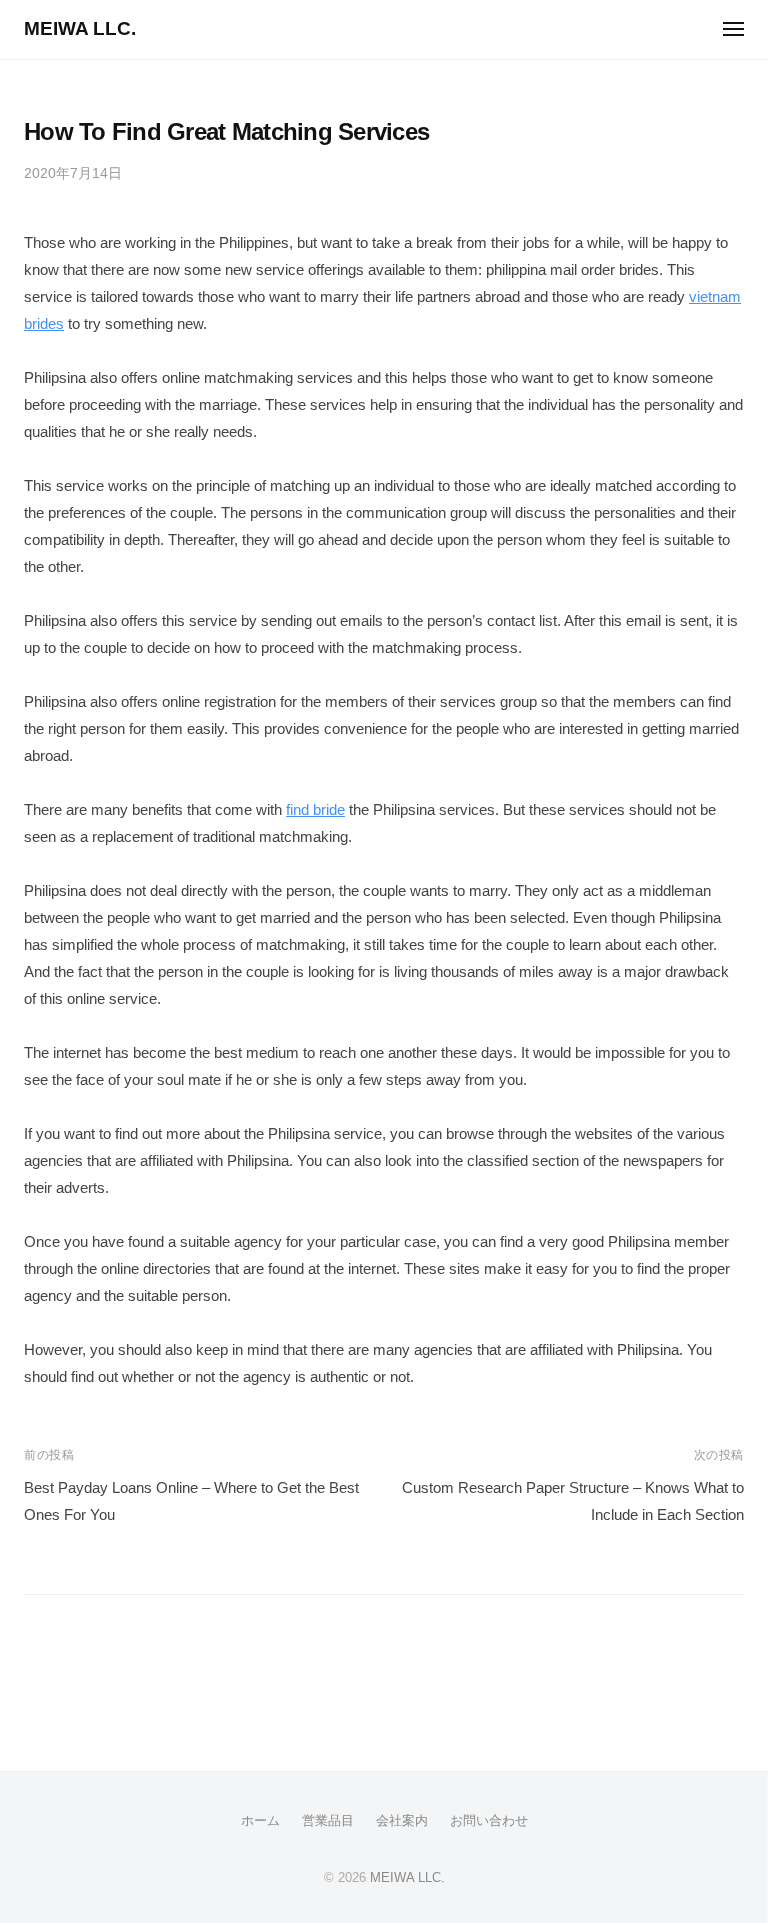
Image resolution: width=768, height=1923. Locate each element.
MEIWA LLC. (80, 28)
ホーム (260, 1820)
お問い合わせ (489, 1820)
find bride (315, 809)
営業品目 (328, 1820)
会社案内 (402, 1820)
